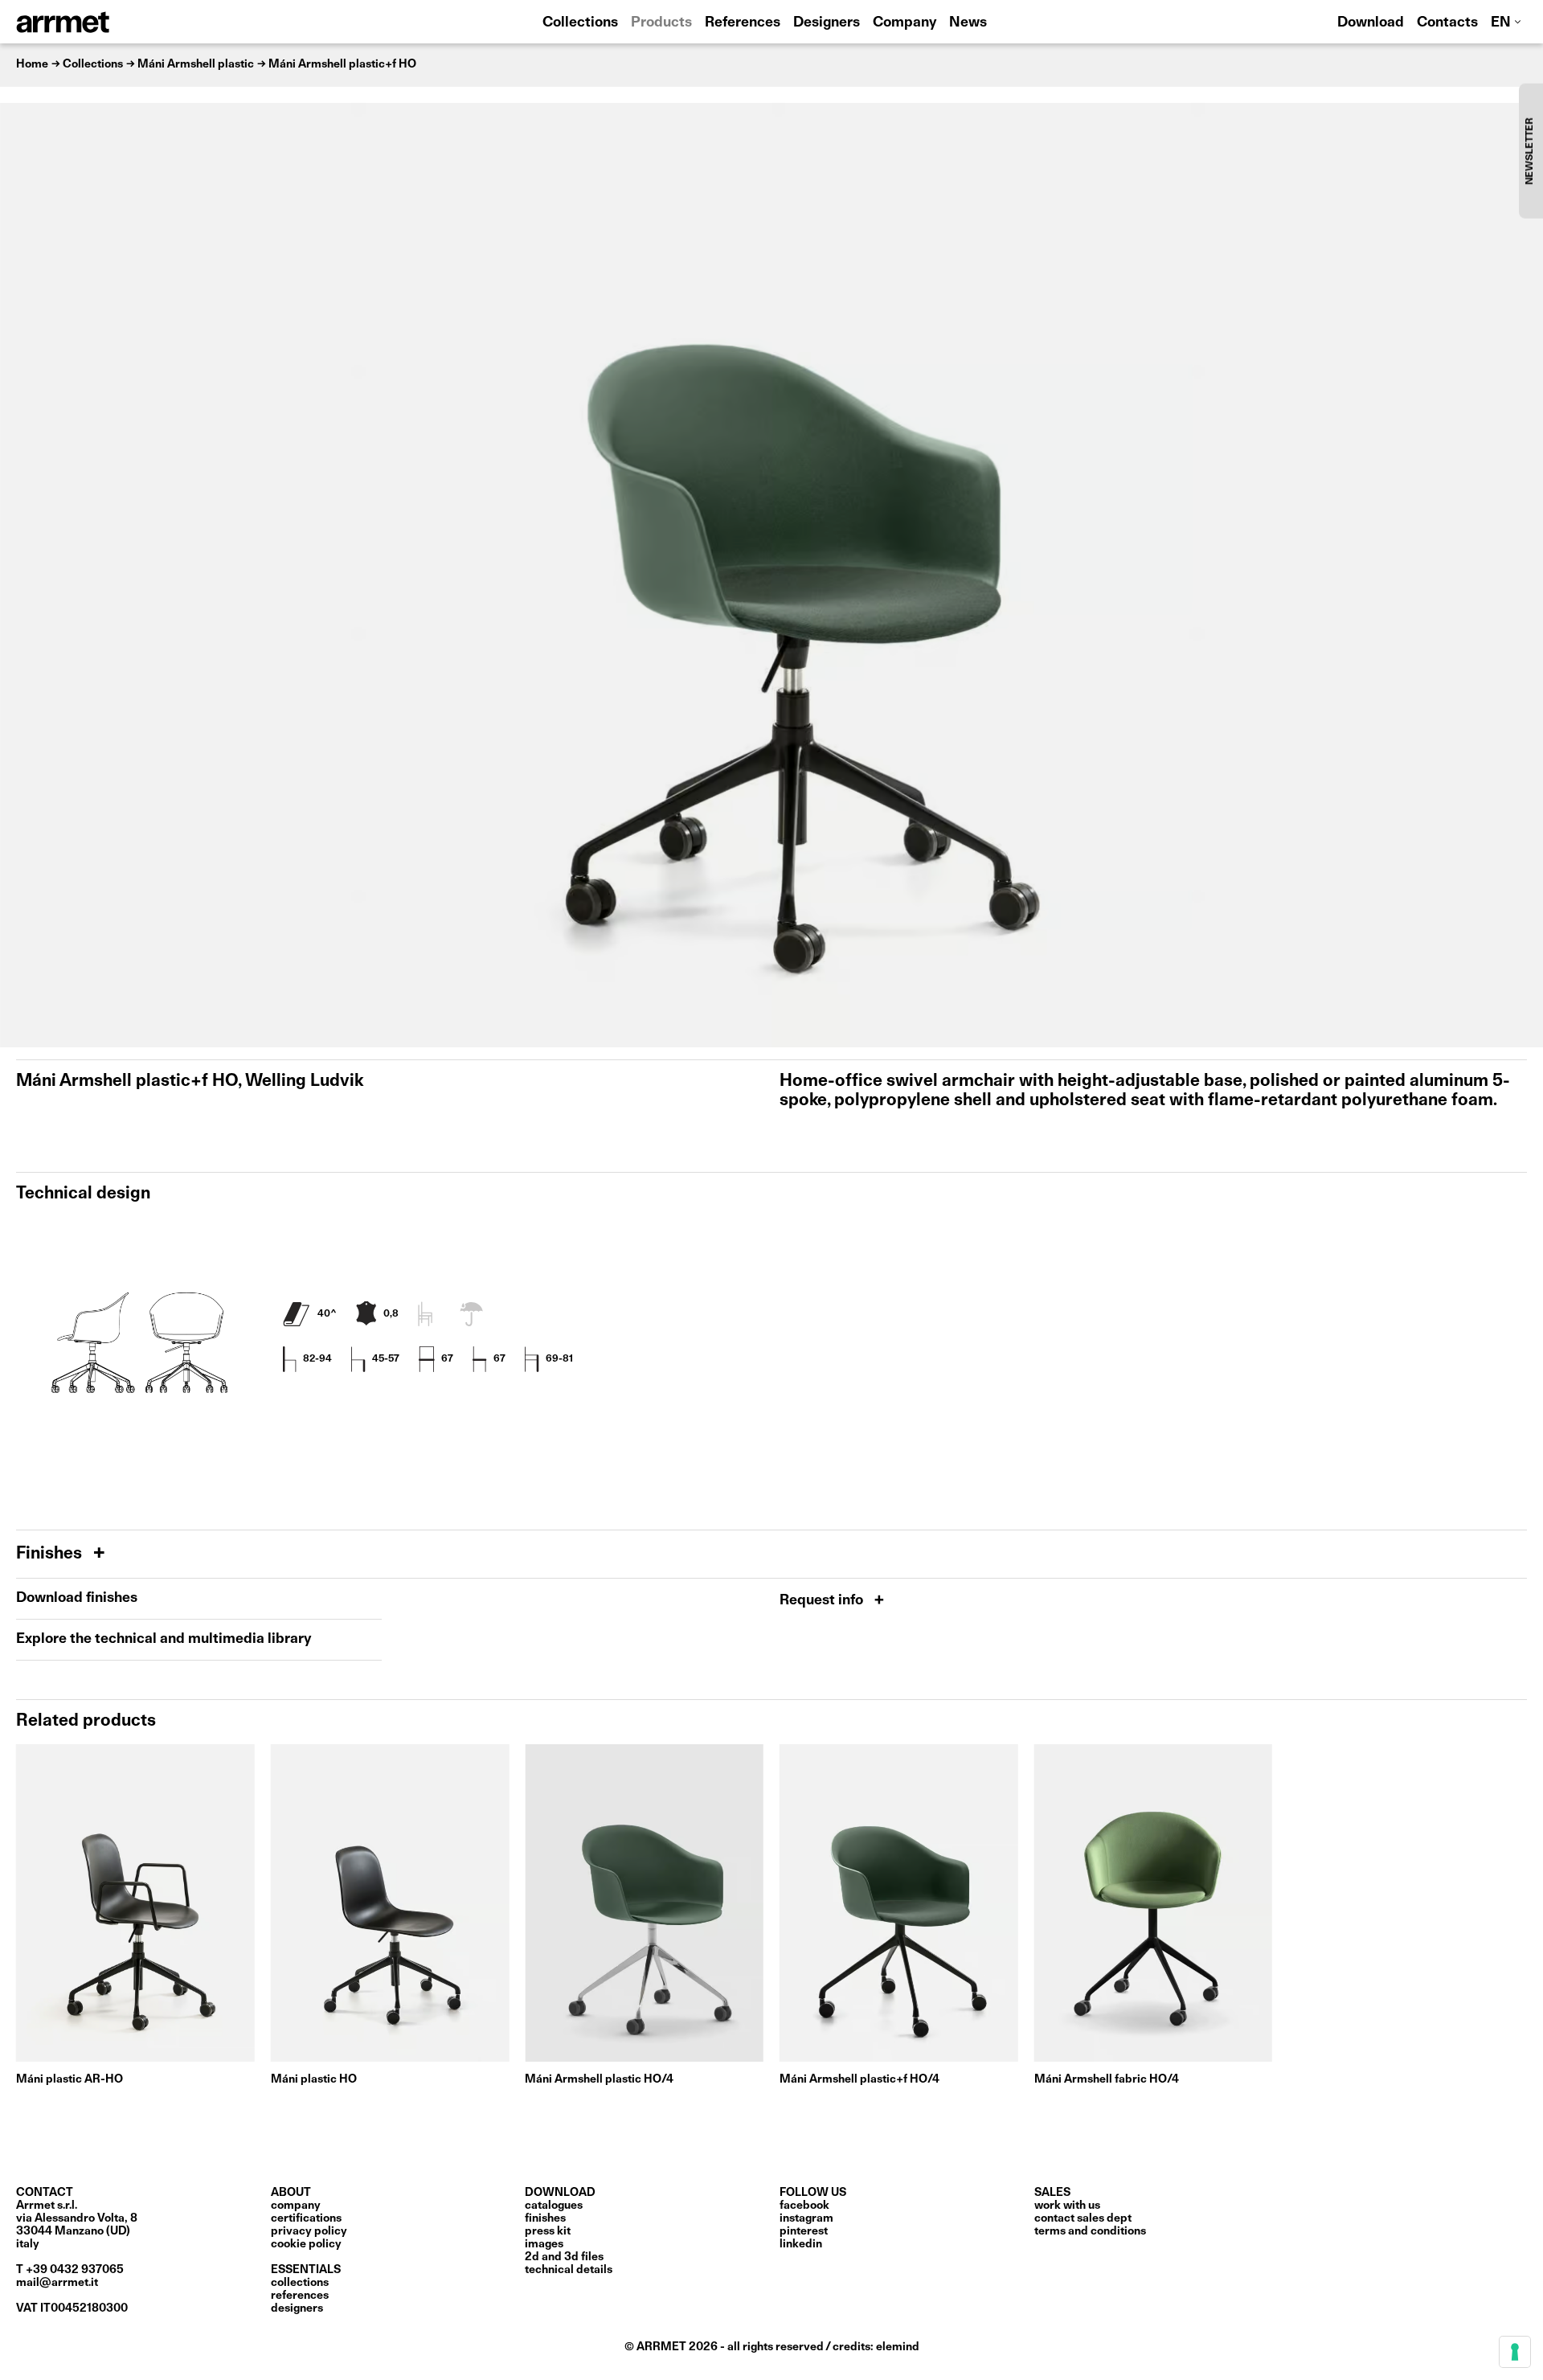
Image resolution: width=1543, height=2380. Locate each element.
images (544, 2244)
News (968, 23)
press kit (548, 2231)
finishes (545, 2218)
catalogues (554, 2206)
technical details (569, 2270)
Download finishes (77, 1598)
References (743, 23)
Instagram (806, 2218)
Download (1371, 23)
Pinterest (804, 2231)
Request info (823, 1601)
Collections (580, 23)
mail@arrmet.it (57, 2283)
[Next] (1523, 575)
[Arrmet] (107, 22)
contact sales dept (1083, 2218)
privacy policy (309, 2231)
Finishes (51, 1554)
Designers (827, 23)
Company (905, 23)
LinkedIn (801, 2244)
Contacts (1447, 23)
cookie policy (306, 2244)
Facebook (804, 2206)
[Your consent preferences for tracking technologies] (1515, 2352)
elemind (898, 2347)
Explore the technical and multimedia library (164, 1639)
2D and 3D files (564, 2257)
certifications (306, 2218)
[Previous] (20, 575)
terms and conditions (1090, 2231)
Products (661, 23)
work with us (1067, 2206)
